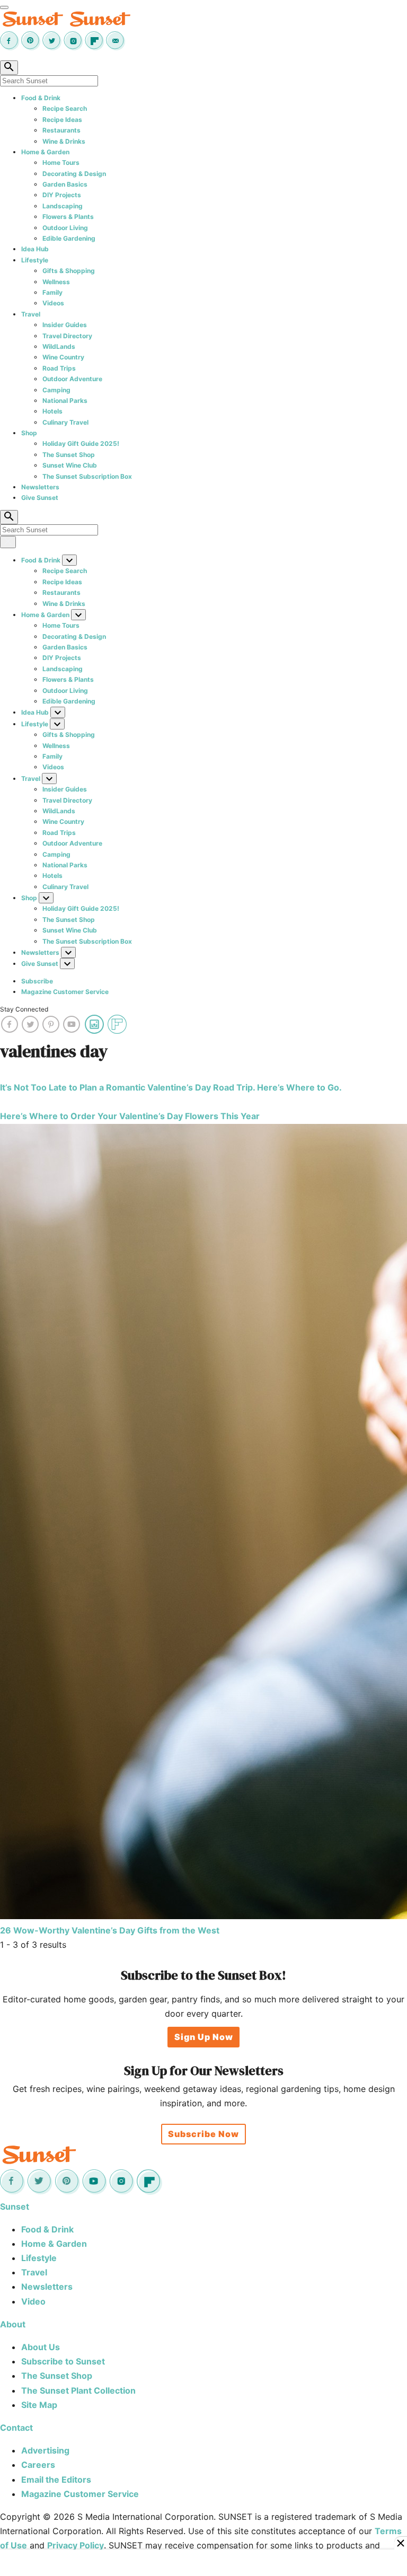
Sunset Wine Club (70, 465)
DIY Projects (62, 195)
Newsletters (40, 487)
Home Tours (61, 162)
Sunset (15, 2206)
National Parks (65, 401)
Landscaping (63, 206)
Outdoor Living (65, 228)
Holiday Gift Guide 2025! (81, 443)
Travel (31, 314)
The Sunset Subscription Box (87, 476)
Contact (16, 2428)
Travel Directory (67, 336)
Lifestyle (35, 260)
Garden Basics (65, 184)
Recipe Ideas (62, 120)
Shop (29, 433)
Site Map (39, 2405)
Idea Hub (35, 249)
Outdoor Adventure (72, 379)
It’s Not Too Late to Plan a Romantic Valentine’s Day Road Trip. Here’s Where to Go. (171, 1087)
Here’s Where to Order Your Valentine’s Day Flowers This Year (130, 1116)
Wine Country (63, 357)
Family (52, 292)
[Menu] (4, 7)
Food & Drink (41, 98)
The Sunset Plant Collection (78, 2390)
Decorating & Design (74, 174)
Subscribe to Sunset (63, 2361)
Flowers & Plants (68, 217)
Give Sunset (40, 498)
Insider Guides (65, 325)
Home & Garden (45, 152)
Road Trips (59, 368)
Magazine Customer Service (65, 992)
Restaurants (61, 130)
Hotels (52, 411)
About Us (41, 2347)
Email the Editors (56, 2480)
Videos (53, 303)
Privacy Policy (76, 2545)
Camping (56, 390)
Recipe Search (65, 108)
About (13, 2324)
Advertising (45, 2450)
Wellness (56, 282)
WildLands (59, 346)
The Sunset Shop (69, 455)
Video (33, 2301)
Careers (38, 2465)
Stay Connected (24, 1009)
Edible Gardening (69, 238)
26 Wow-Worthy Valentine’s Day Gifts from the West (110, 1930)
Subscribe (37, 981)
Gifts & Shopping (69, 271)
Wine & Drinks (64, 141)
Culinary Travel (65, 422)
